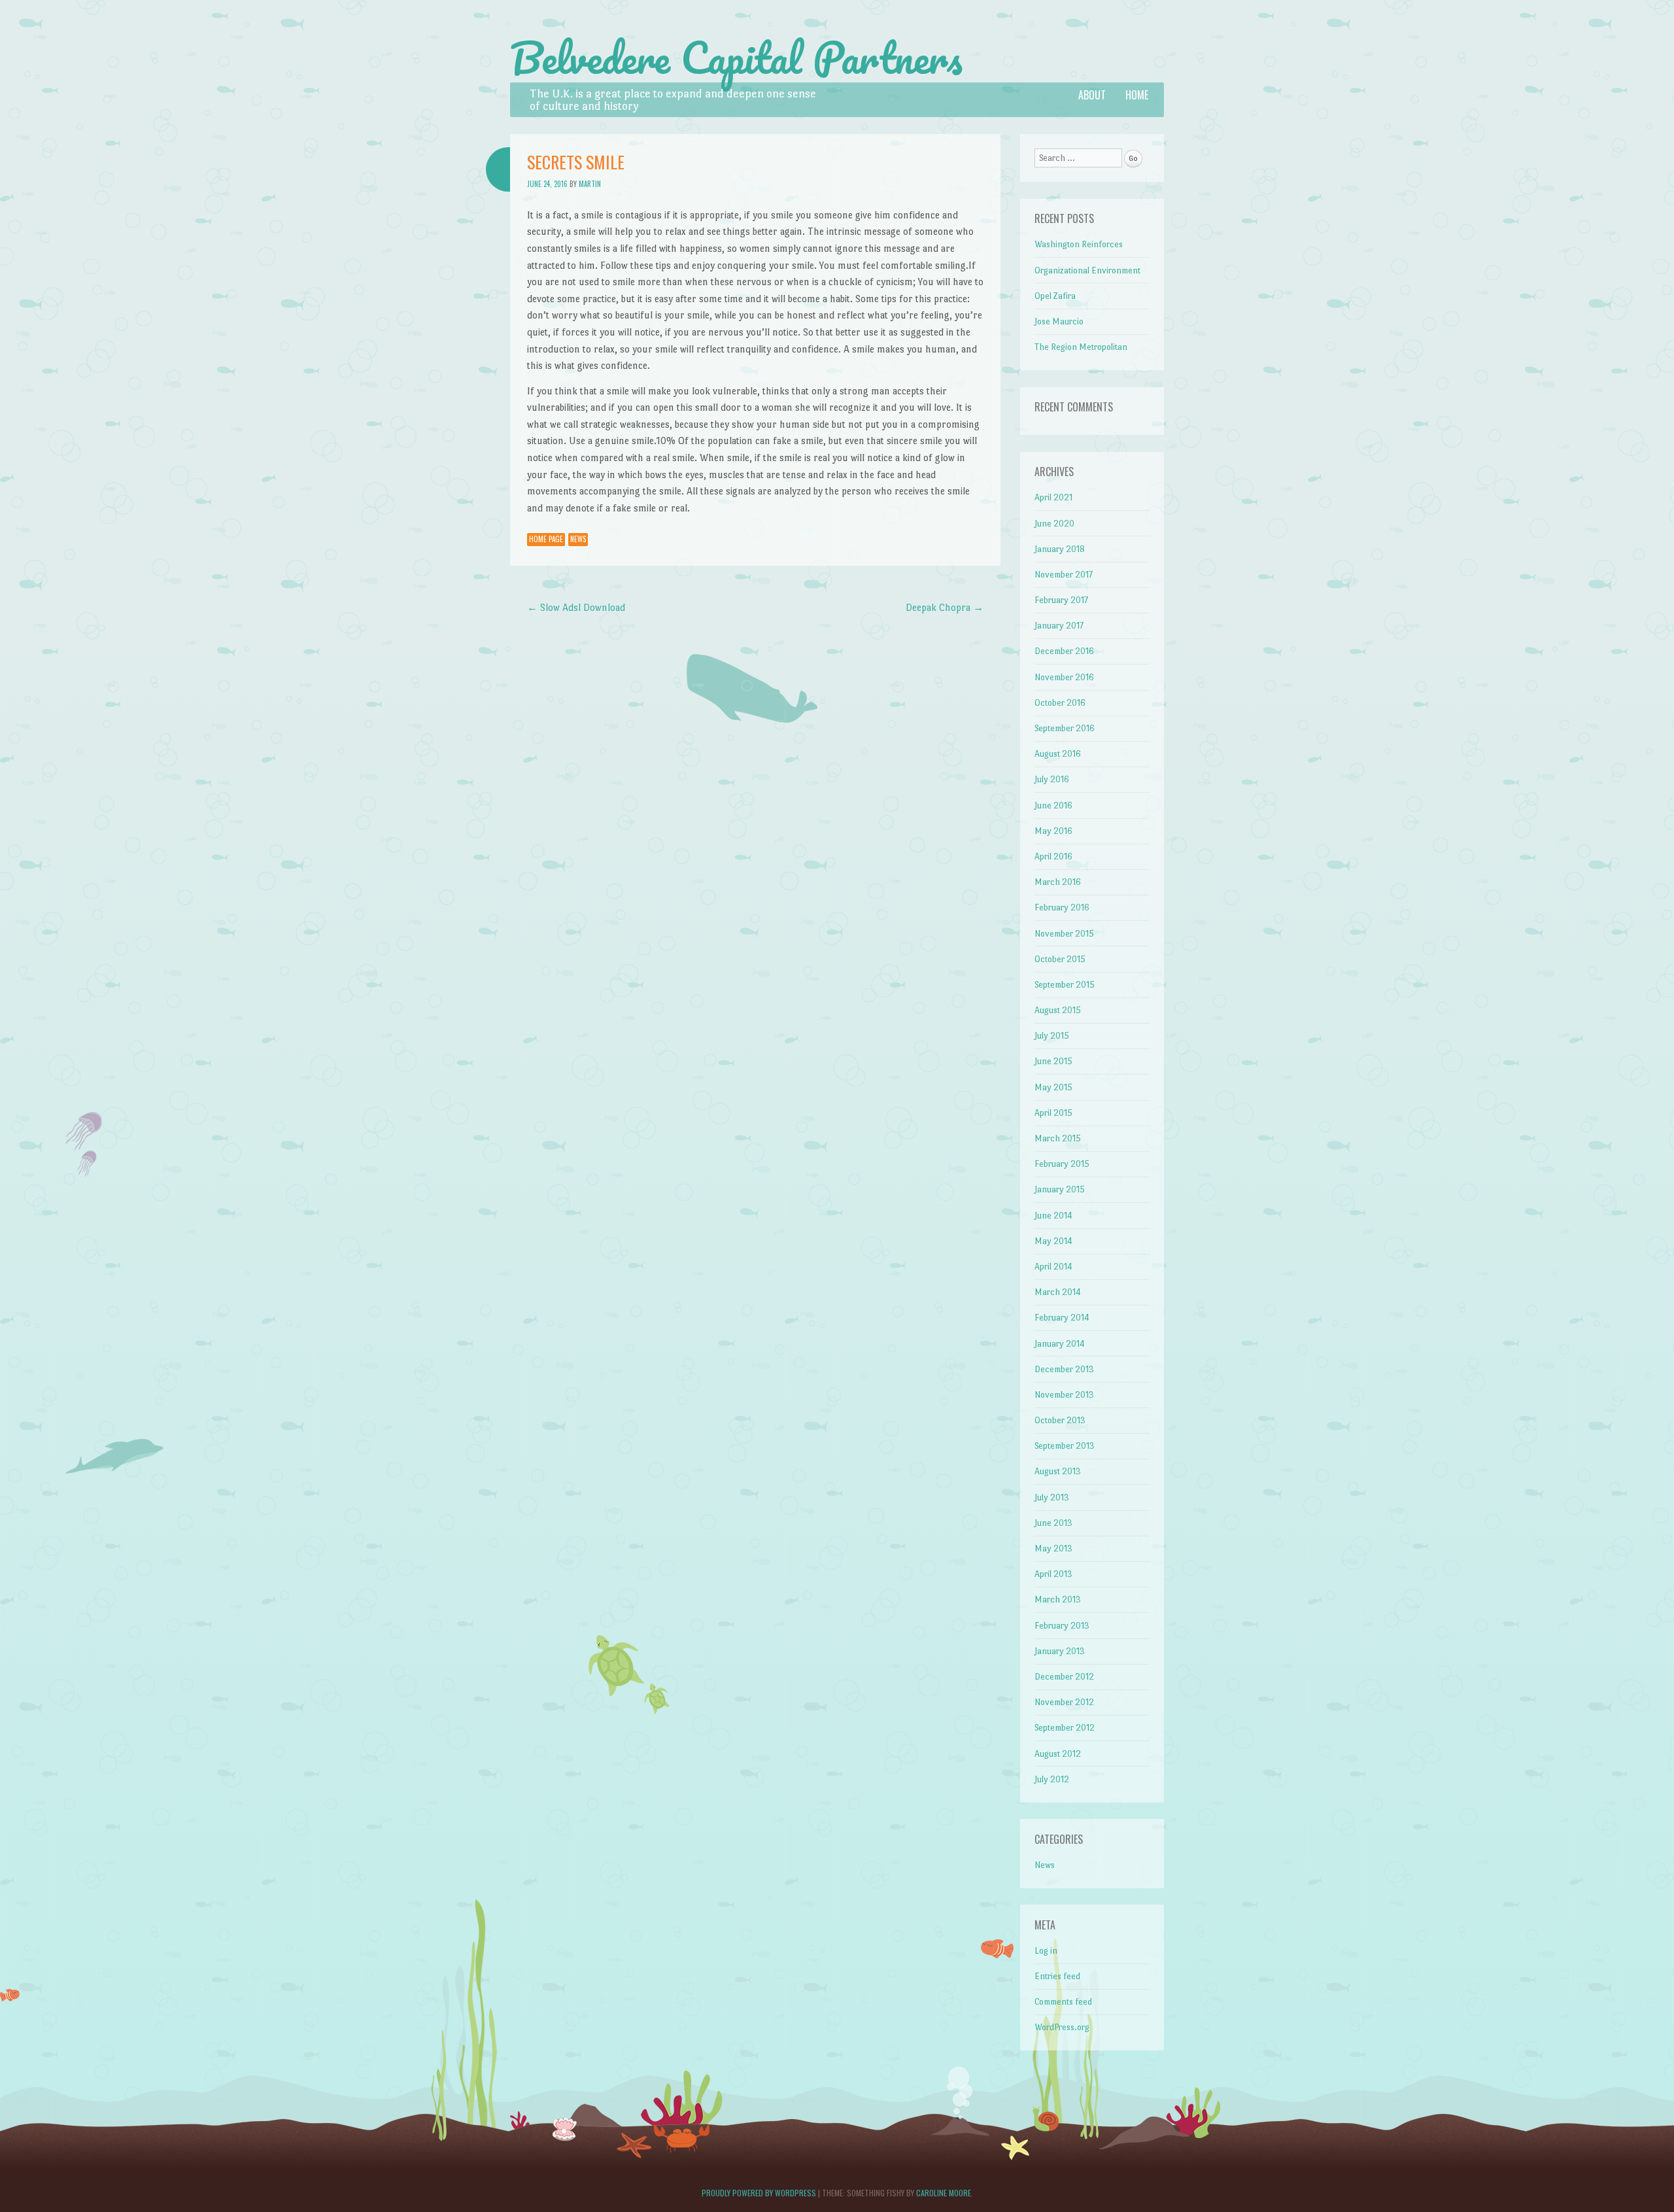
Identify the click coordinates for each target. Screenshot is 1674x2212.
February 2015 (1062, 1164)
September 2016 (1065, 728)
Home (1137, 95)
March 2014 (1058, 1292)
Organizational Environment (1087, 270)
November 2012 (1064, 1702)
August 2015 (1058, 1010)
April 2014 (1053, 1267)
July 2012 (1052, 1779)
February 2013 (1062, 1626)
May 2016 (1053, 831)
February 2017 (1061, 600)
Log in (1046, 1951)
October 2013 (1060, 1420)
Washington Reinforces (1079, 244)
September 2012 (1065, 1728)
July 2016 (1052, 779)
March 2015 (1058, 1138)
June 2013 (1053, 1523)
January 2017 (1059, 626)
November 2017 (1064, 575)
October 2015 (1060, 959)
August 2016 (1058, 754)
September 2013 (1065, 1446)
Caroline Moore (944, 2193)
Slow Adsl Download (576, 607)
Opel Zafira (1055, 296)
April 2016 (1053, 856)
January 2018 (1060, 549)
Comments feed (1063, 2002)
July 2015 (1052, 1036)
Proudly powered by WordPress (759, 2193)
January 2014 (1060, 1344)
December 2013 (1064, 1369)
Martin (590, 184)
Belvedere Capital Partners (736, 58)
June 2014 (1053, 1216)
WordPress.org (1062, 2027)
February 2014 (1062, 1318)
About (1092, 95)
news (578, 539)
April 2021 (1053, 497)
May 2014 (1053, 1241)
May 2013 (1053, 1548)
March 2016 (1058, 882)
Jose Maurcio (1059, 321)
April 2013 (1053, 1574)
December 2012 (1064, 1677)
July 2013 (1052, 1497)
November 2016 (1064, 677)
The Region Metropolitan (1081, 347)
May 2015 (1053, 1087)
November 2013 (1064, 1395)
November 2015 (1064, 934)
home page (546, 539)
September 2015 (1065, 985)
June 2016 (1053, 805)
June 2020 (1054, 524)
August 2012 (1058, 1754)
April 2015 (1053, 1113)
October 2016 (1060, 703)
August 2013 (1058, 1471)
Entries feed (1057, 1976)
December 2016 (1064, 651)
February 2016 (1062, 907)
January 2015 (1060, 1189)
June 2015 (1053, 1061)
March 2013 (1058, 1599)
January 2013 (1060, 1651)
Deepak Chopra (945, 607)
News (1045, 1865)
